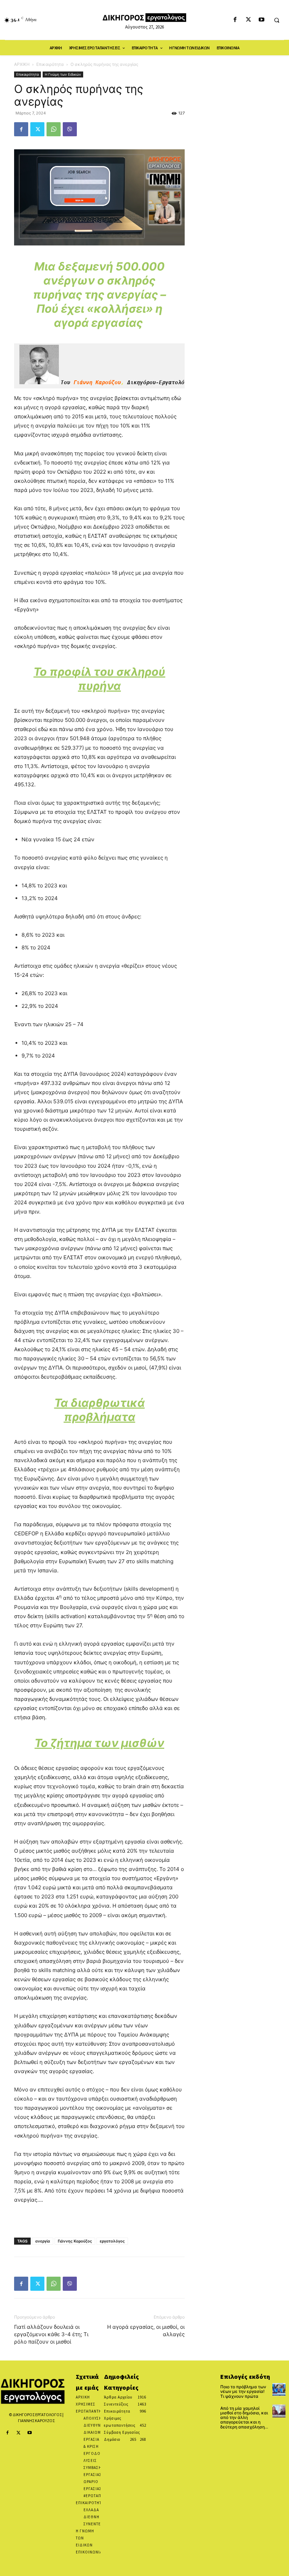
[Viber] (70, 129)
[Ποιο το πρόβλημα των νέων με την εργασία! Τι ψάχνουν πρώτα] (279, 2390)
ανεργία (43, 2241)
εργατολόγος (112, 2241)
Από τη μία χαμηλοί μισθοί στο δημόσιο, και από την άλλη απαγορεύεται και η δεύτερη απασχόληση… (244, 2418)
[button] (277, 20)
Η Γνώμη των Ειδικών (63, 74)
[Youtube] (261, 20)
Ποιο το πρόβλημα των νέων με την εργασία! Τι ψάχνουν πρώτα (243, 2391)
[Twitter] (248, 20)
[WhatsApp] (54, 129)
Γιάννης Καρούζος (75, 2241)
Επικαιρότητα (50, 64)
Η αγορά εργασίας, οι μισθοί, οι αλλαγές (146, 2331)
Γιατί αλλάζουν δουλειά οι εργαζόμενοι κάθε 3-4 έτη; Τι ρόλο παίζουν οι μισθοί (51, 2334)
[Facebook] (235, 20)
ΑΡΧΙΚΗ (22, 64)
